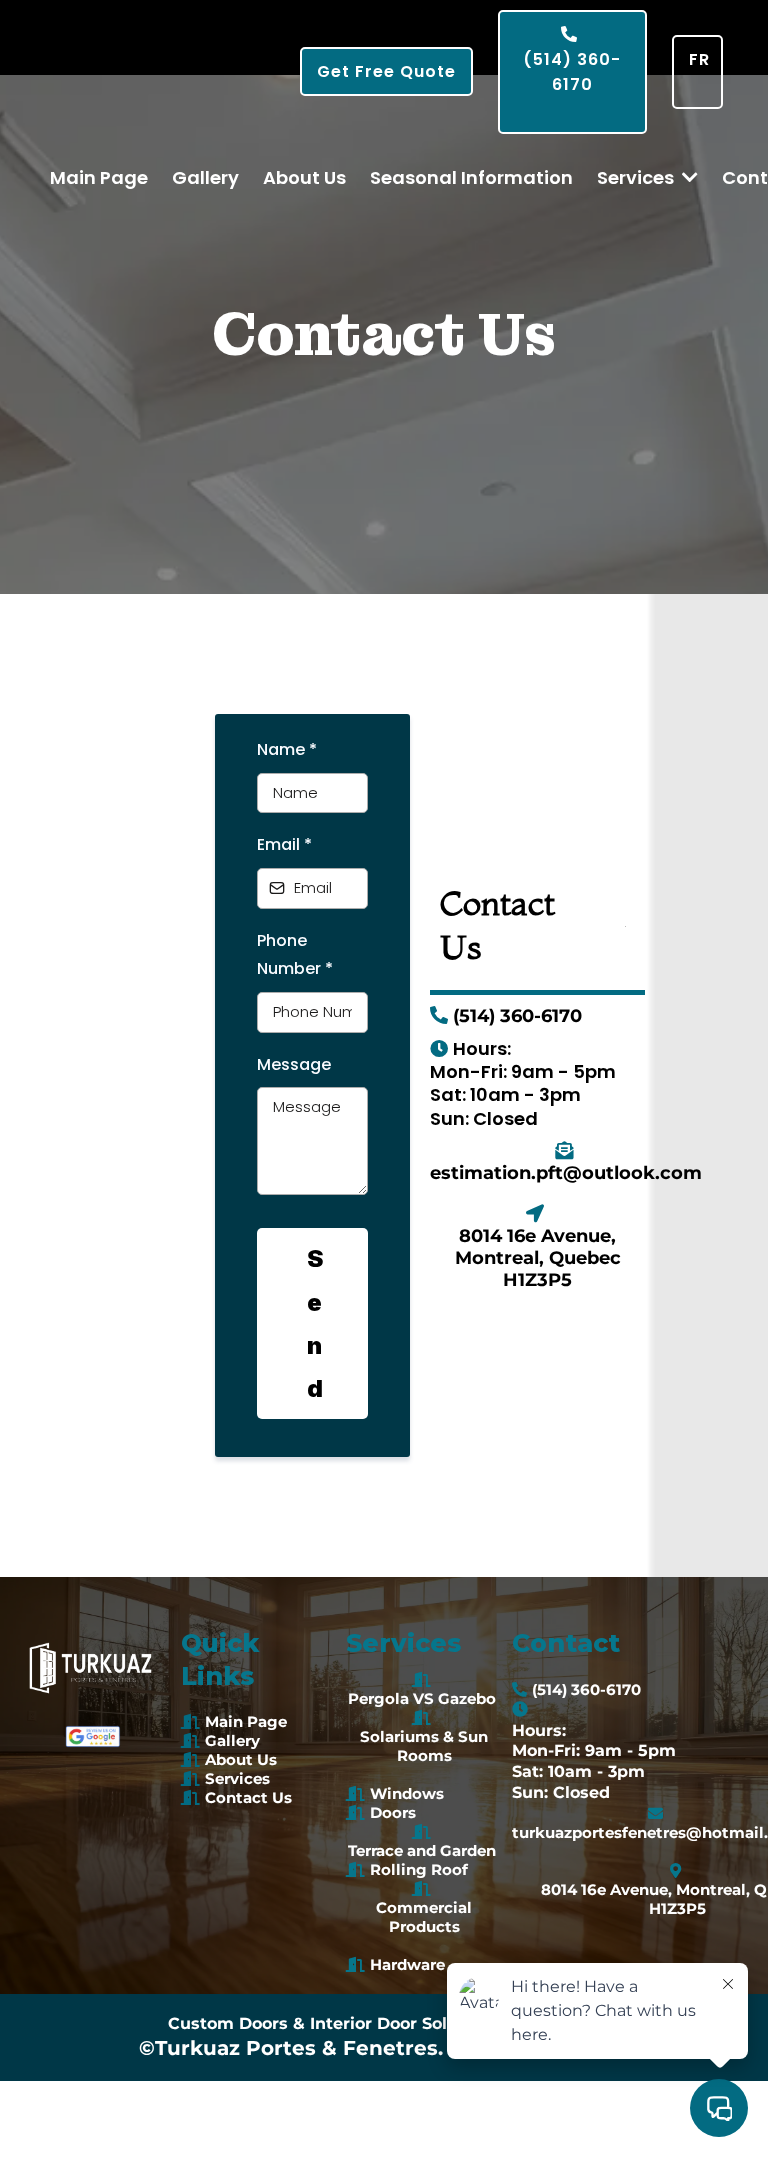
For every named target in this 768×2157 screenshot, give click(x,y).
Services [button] (637, 177)
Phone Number (295, 955)
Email (284, 844)
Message (294, 1064)
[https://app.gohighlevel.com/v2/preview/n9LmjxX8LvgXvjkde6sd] (93, 1736)
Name (287, 749)
